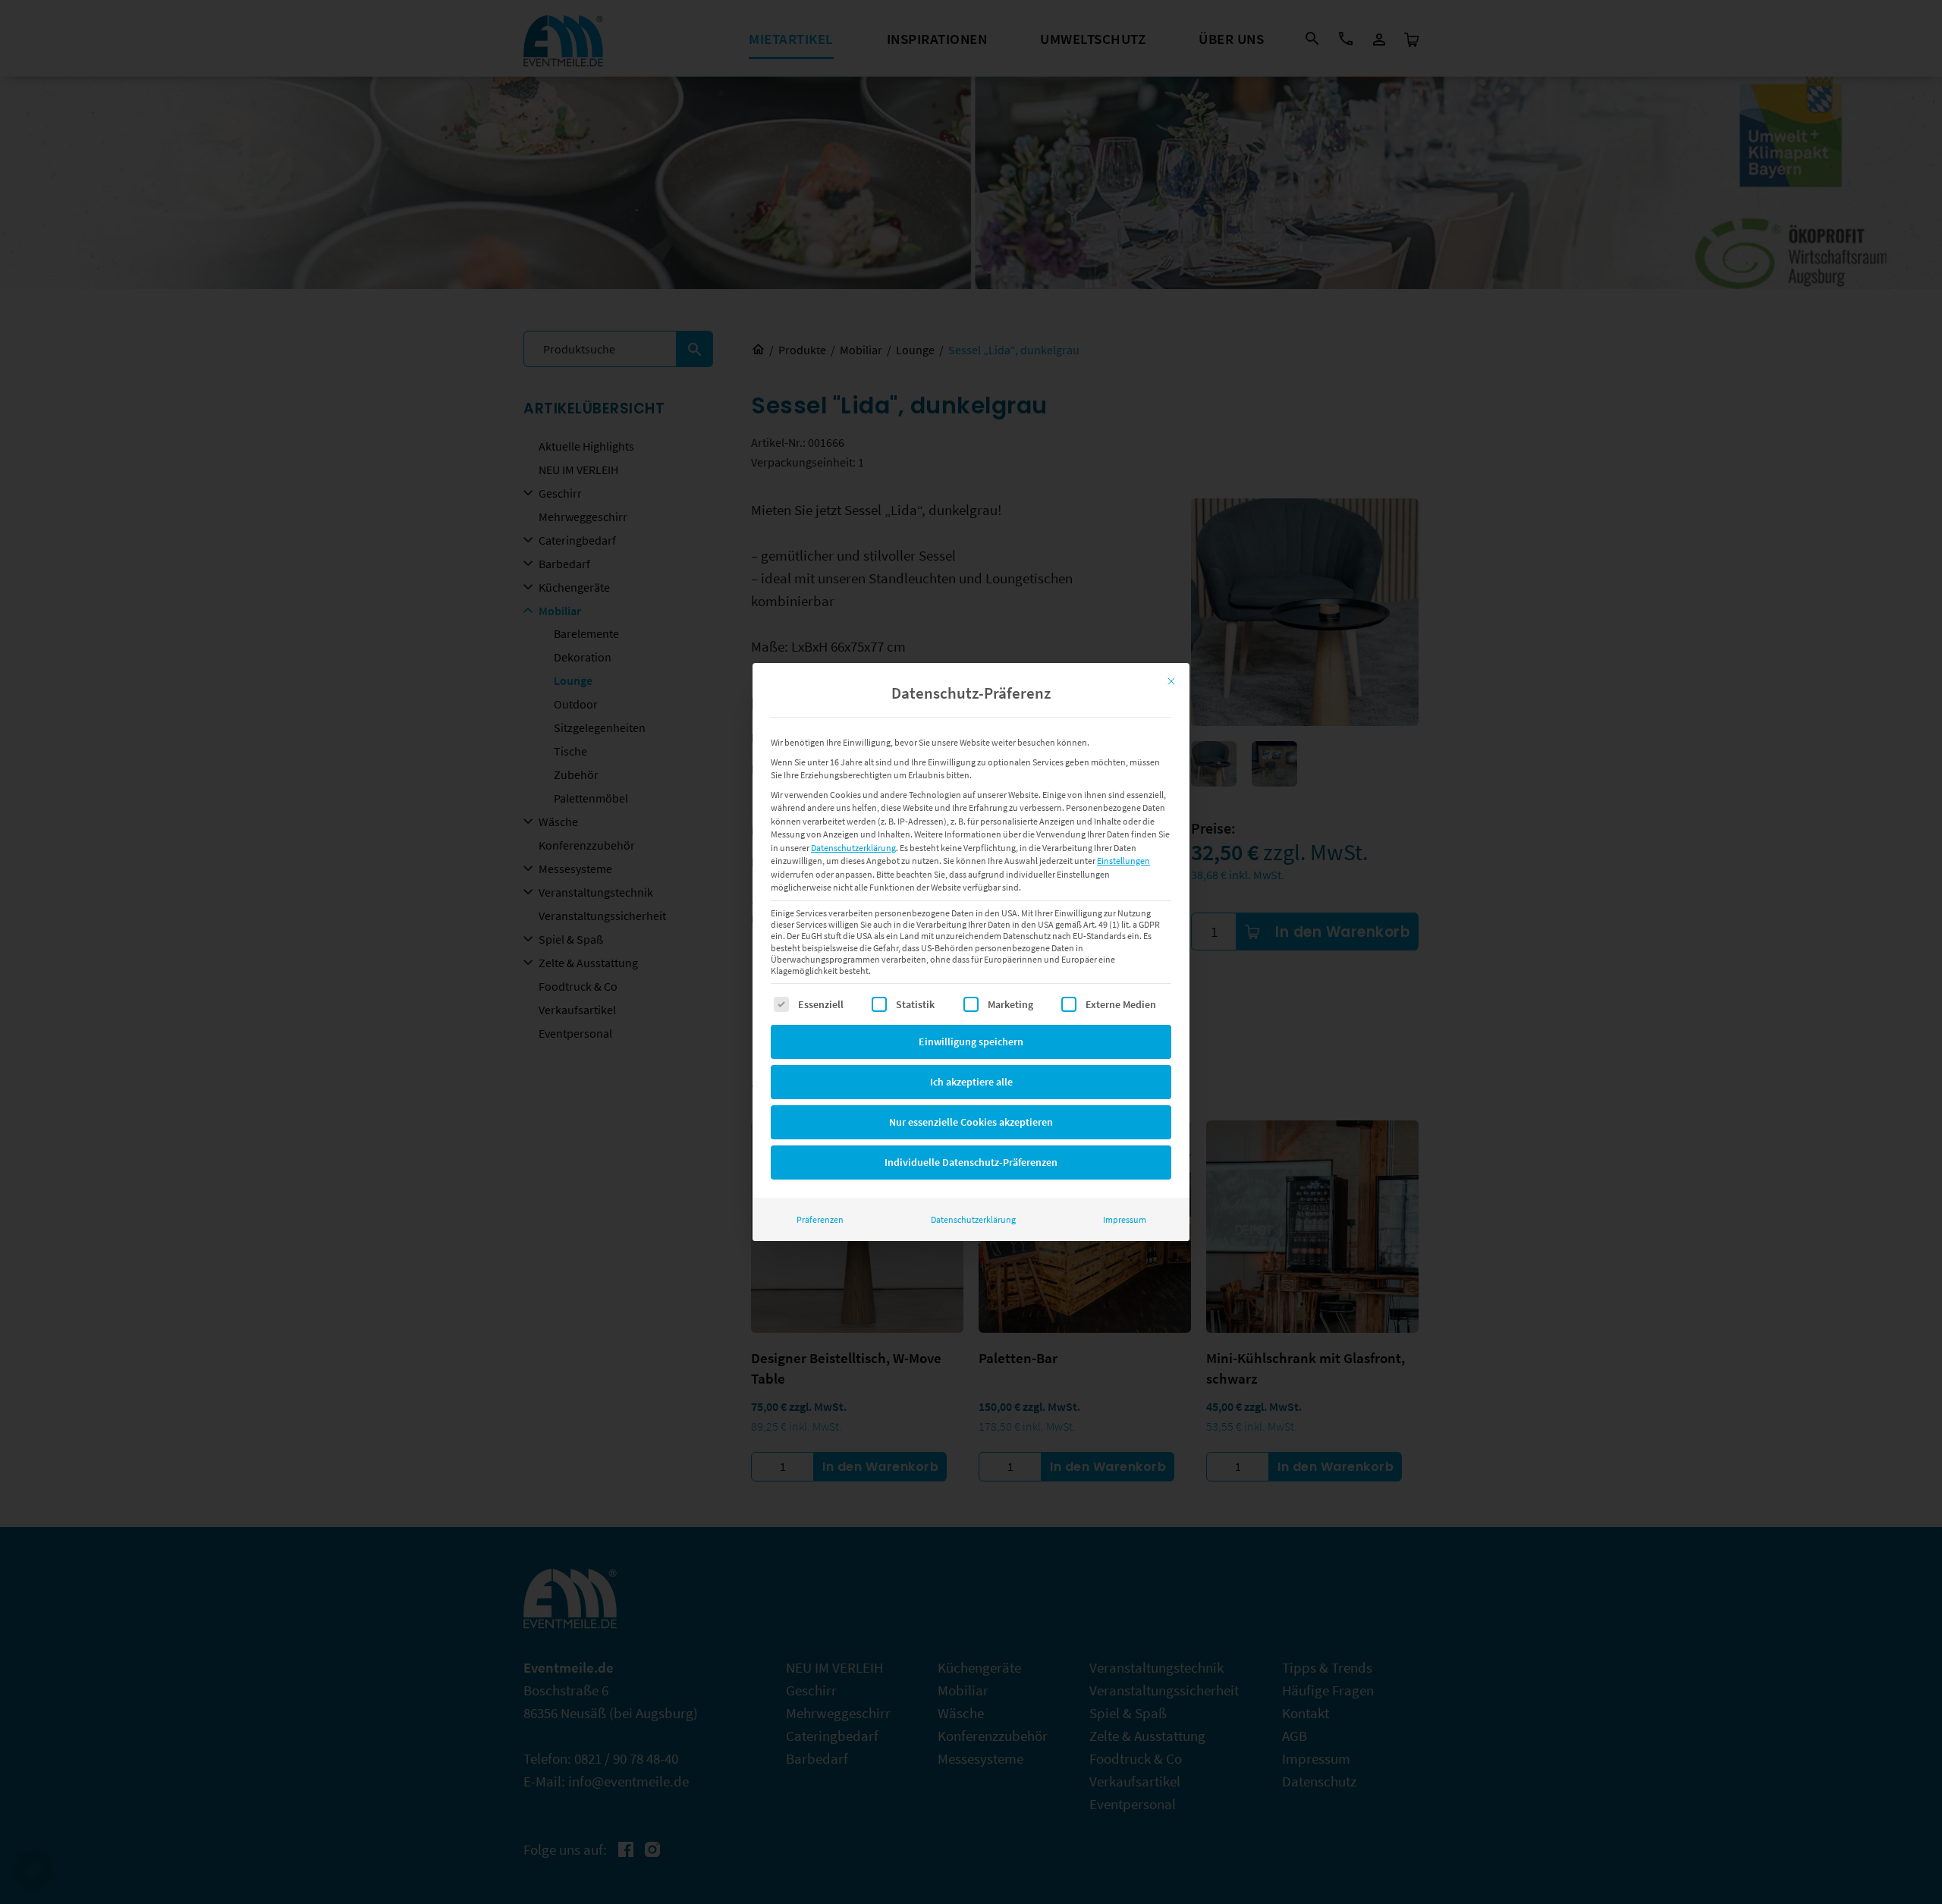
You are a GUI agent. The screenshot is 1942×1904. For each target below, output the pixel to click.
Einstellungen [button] (1123, 861)
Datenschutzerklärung (853, 848)
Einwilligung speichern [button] (971, 1042)
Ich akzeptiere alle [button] (971, 1082)
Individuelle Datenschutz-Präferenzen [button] (971, 1162)
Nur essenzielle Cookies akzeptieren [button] (971, 1122)
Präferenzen (820, 1219)
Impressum (1125, 1219)
